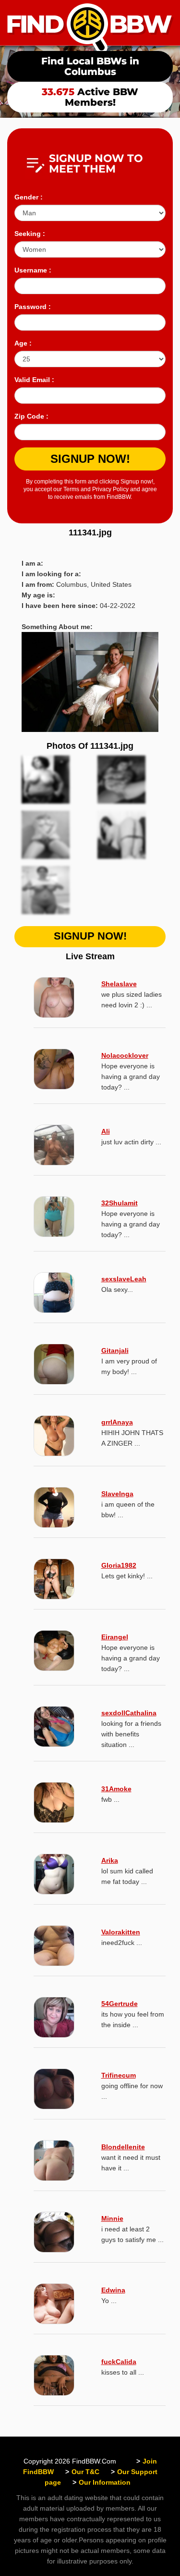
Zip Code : (31, 416)
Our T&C (85, 2472)
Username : (33, 270)
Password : (33, 307)
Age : (23, 343)
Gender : (29, 197)
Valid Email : (34, 380)
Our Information (105, 2482)
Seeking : (30, 234)
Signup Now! (90, 459)
